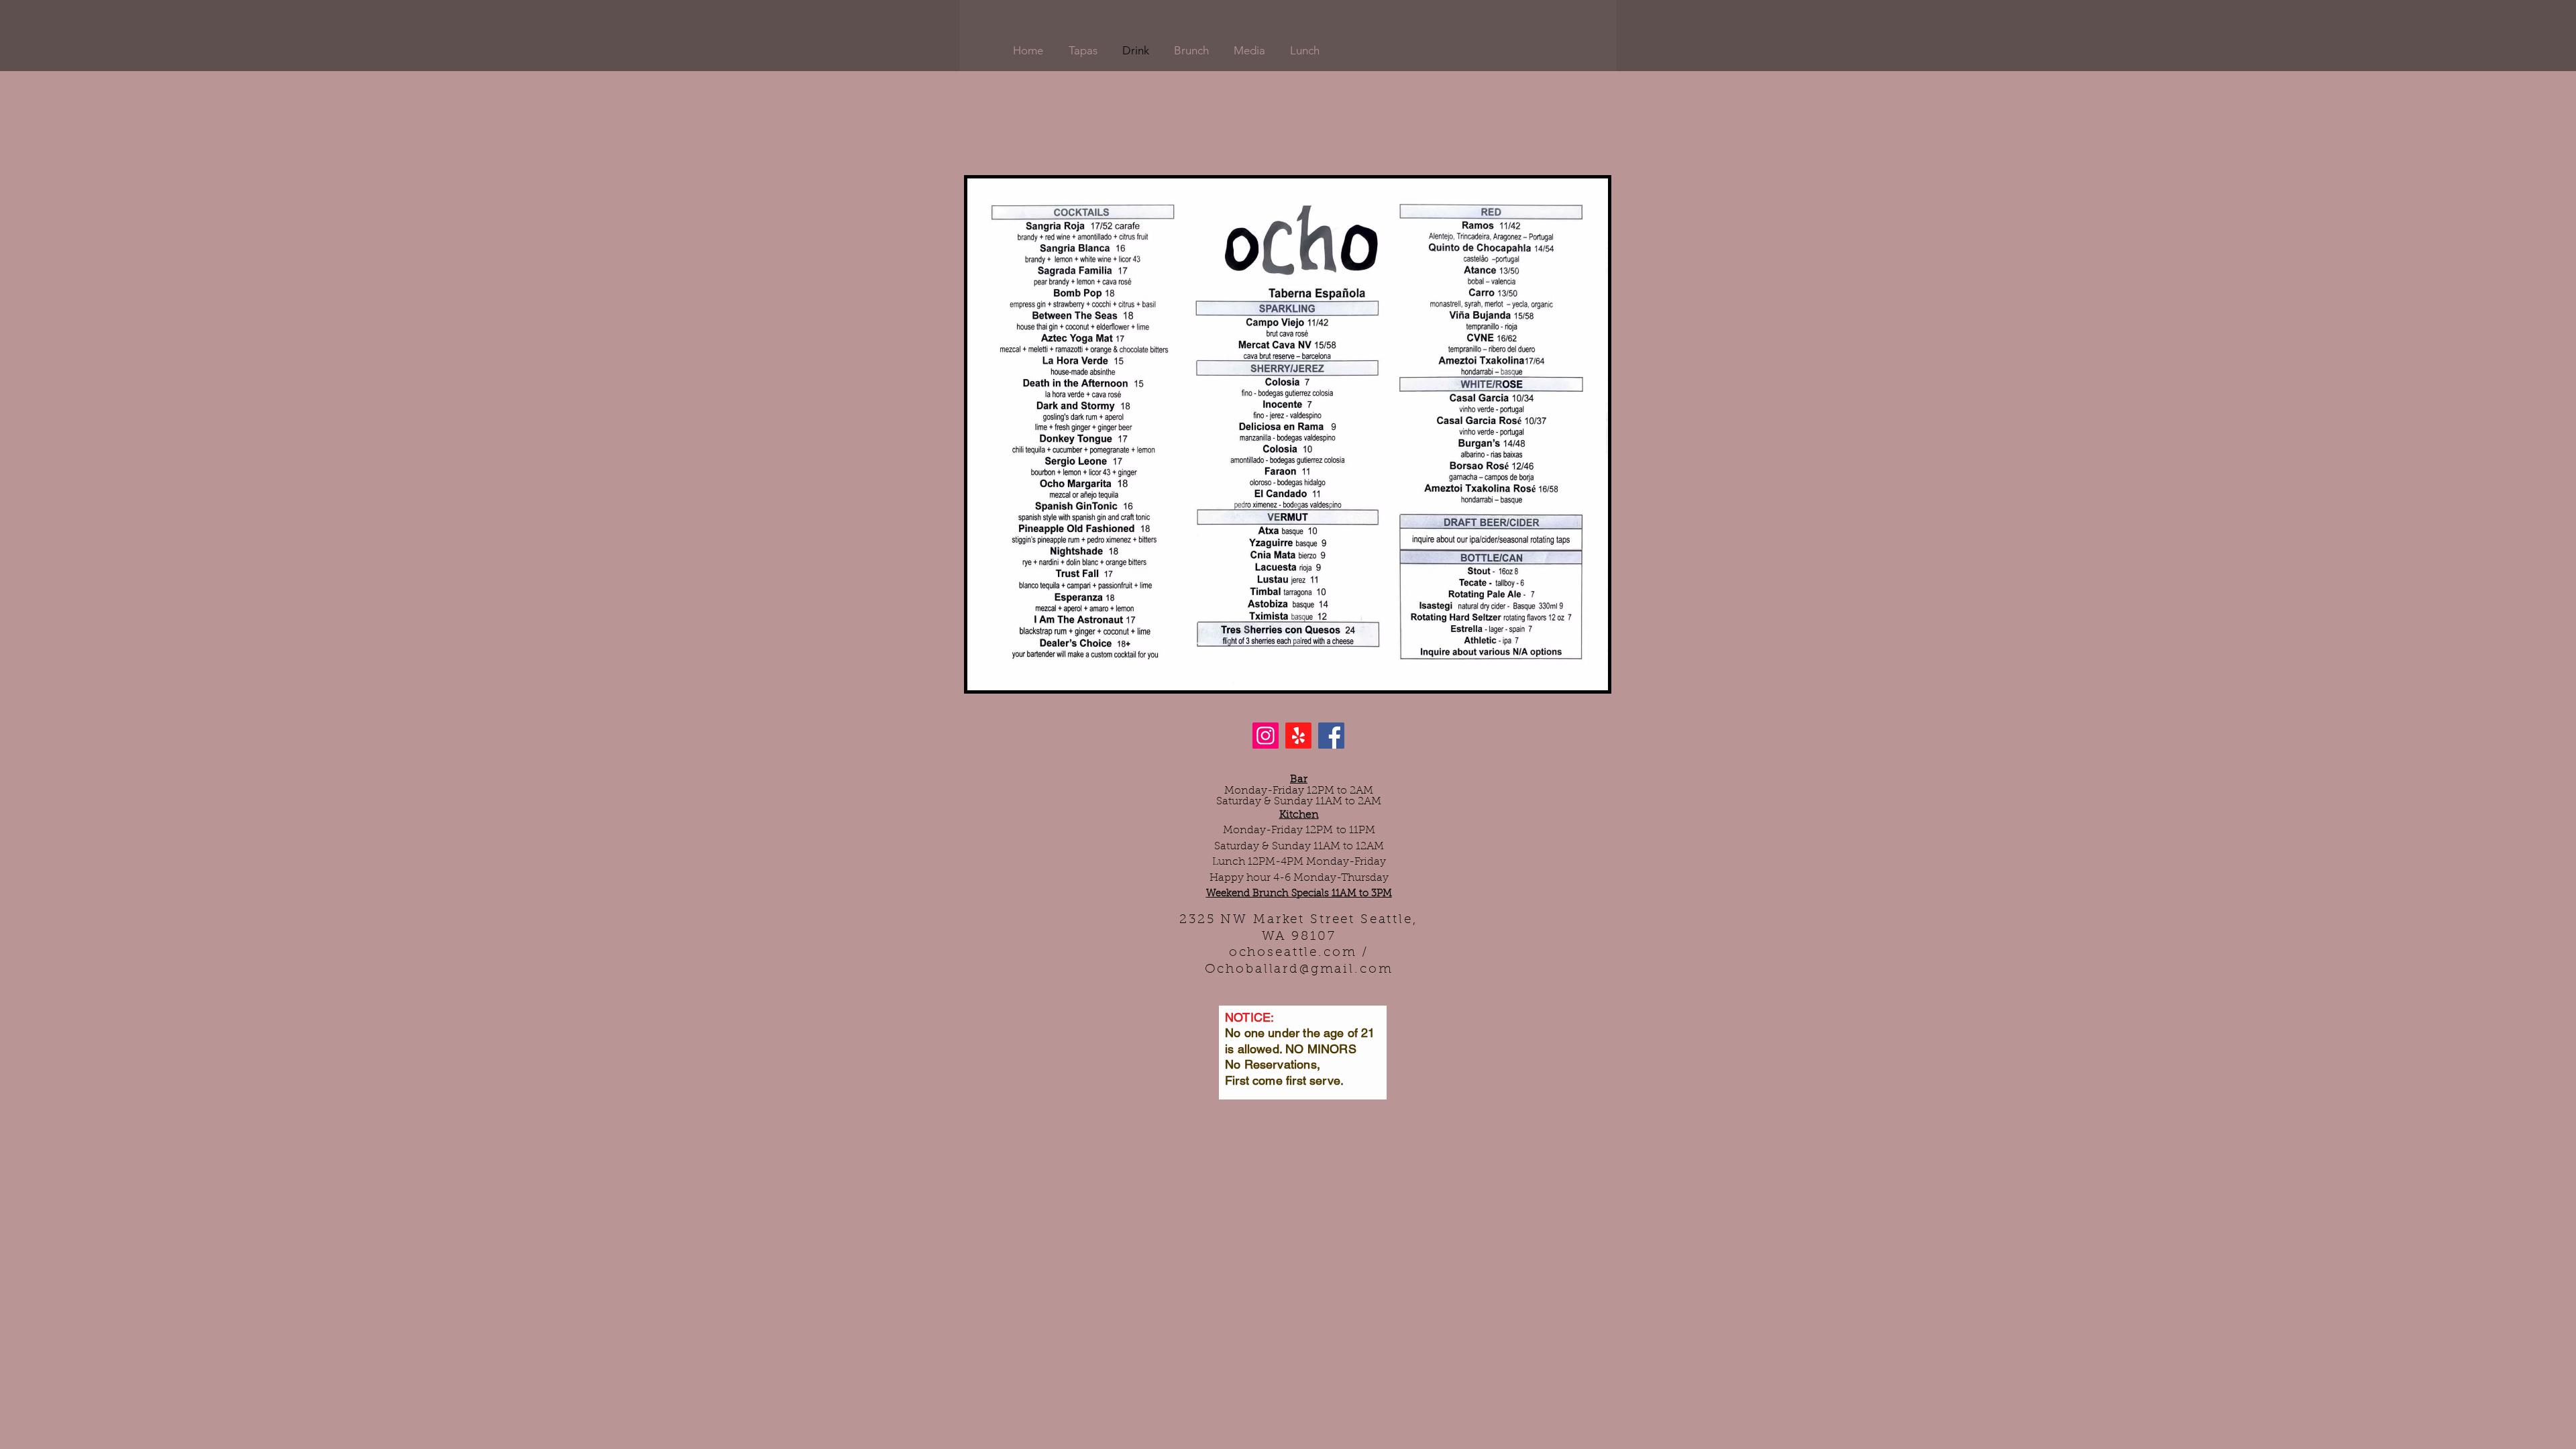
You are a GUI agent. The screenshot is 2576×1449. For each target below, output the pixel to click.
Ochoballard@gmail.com (1299, 970)
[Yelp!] (1298, 736)
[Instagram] (1266, 736)
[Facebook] (1331, 736)
